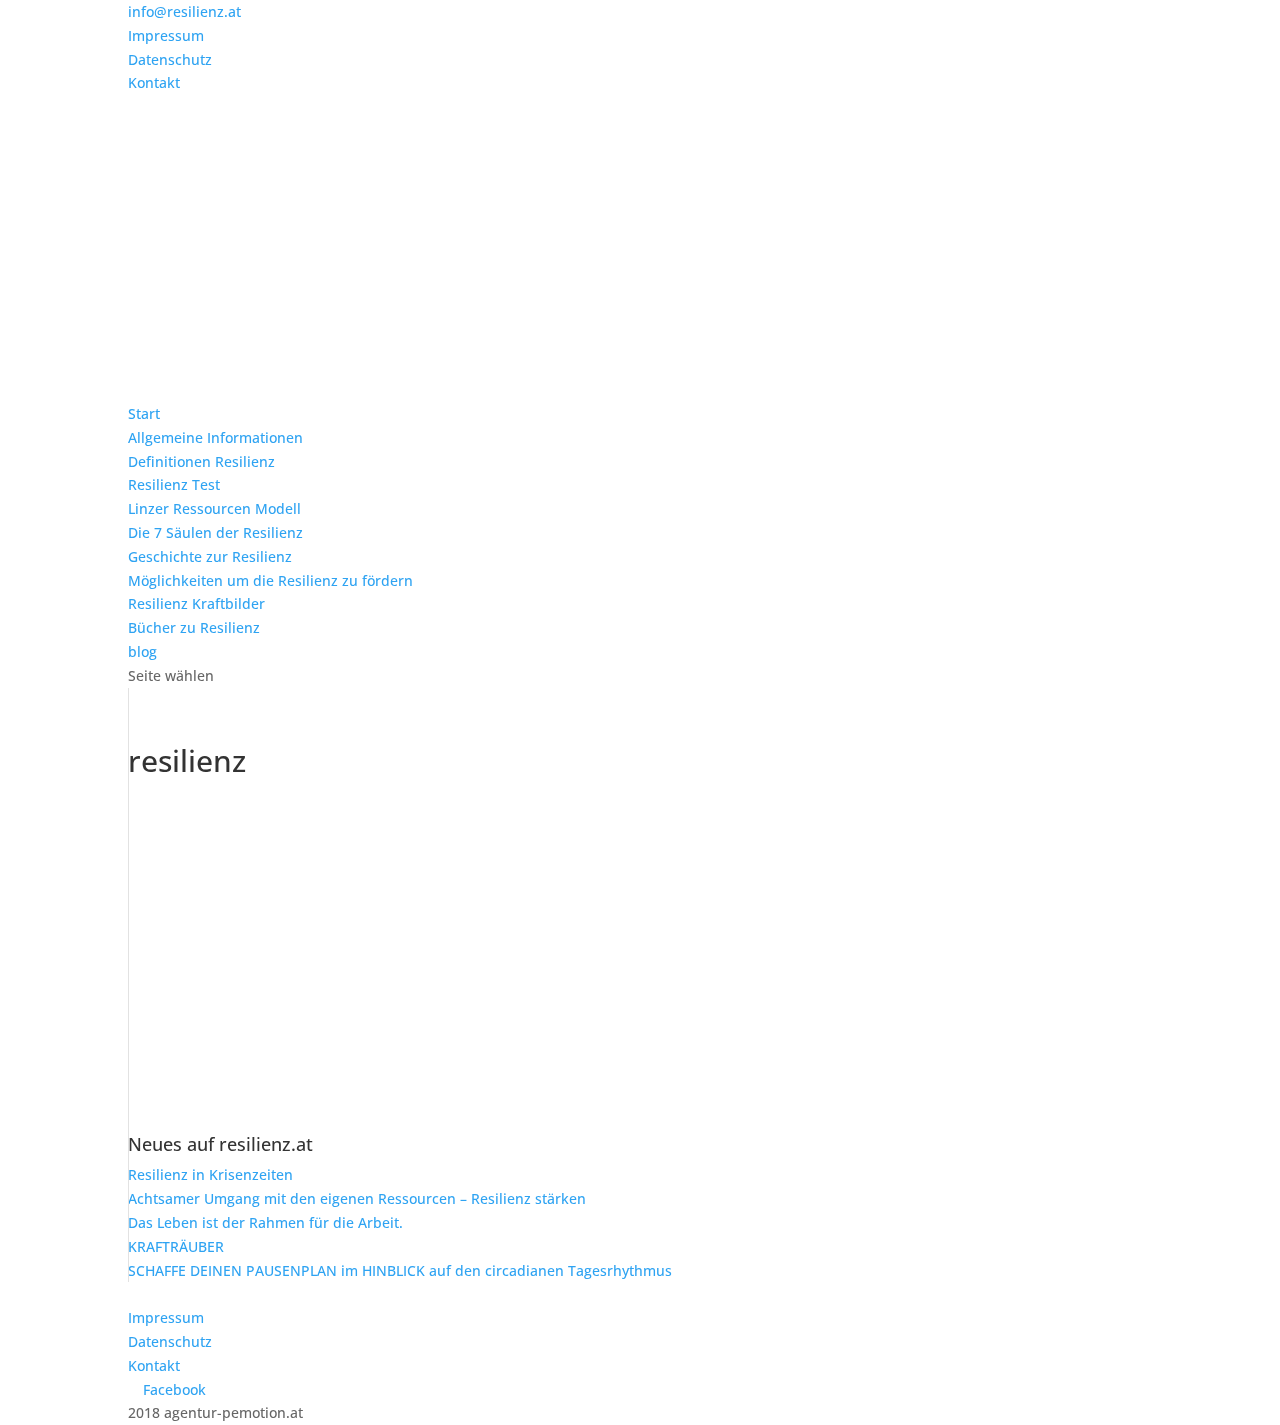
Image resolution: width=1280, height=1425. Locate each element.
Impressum (166, 35)
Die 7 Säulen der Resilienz (215, 532)
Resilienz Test (174, 484)
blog (142, 651)
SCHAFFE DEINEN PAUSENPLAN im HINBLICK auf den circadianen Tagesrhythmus (400, 1270)
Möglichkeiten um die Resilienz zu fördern (270, 580)
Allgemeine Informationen (215, 437)
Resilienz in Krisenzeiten (210, 1174)
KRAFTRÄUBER (176, 1246)
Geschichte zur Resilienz (210, 556)
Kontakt (154, 82)
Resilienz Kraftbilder (196, 603)
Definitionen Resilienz (201, 461)
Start (144, 413)
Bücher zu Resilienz (194, 627)
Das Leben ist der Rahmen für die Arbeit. (265, 1222)
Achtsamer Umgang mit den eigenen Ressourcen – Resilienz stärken (357, 1198)
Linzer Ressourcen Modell (214, 508)
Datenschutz (170, 59)
